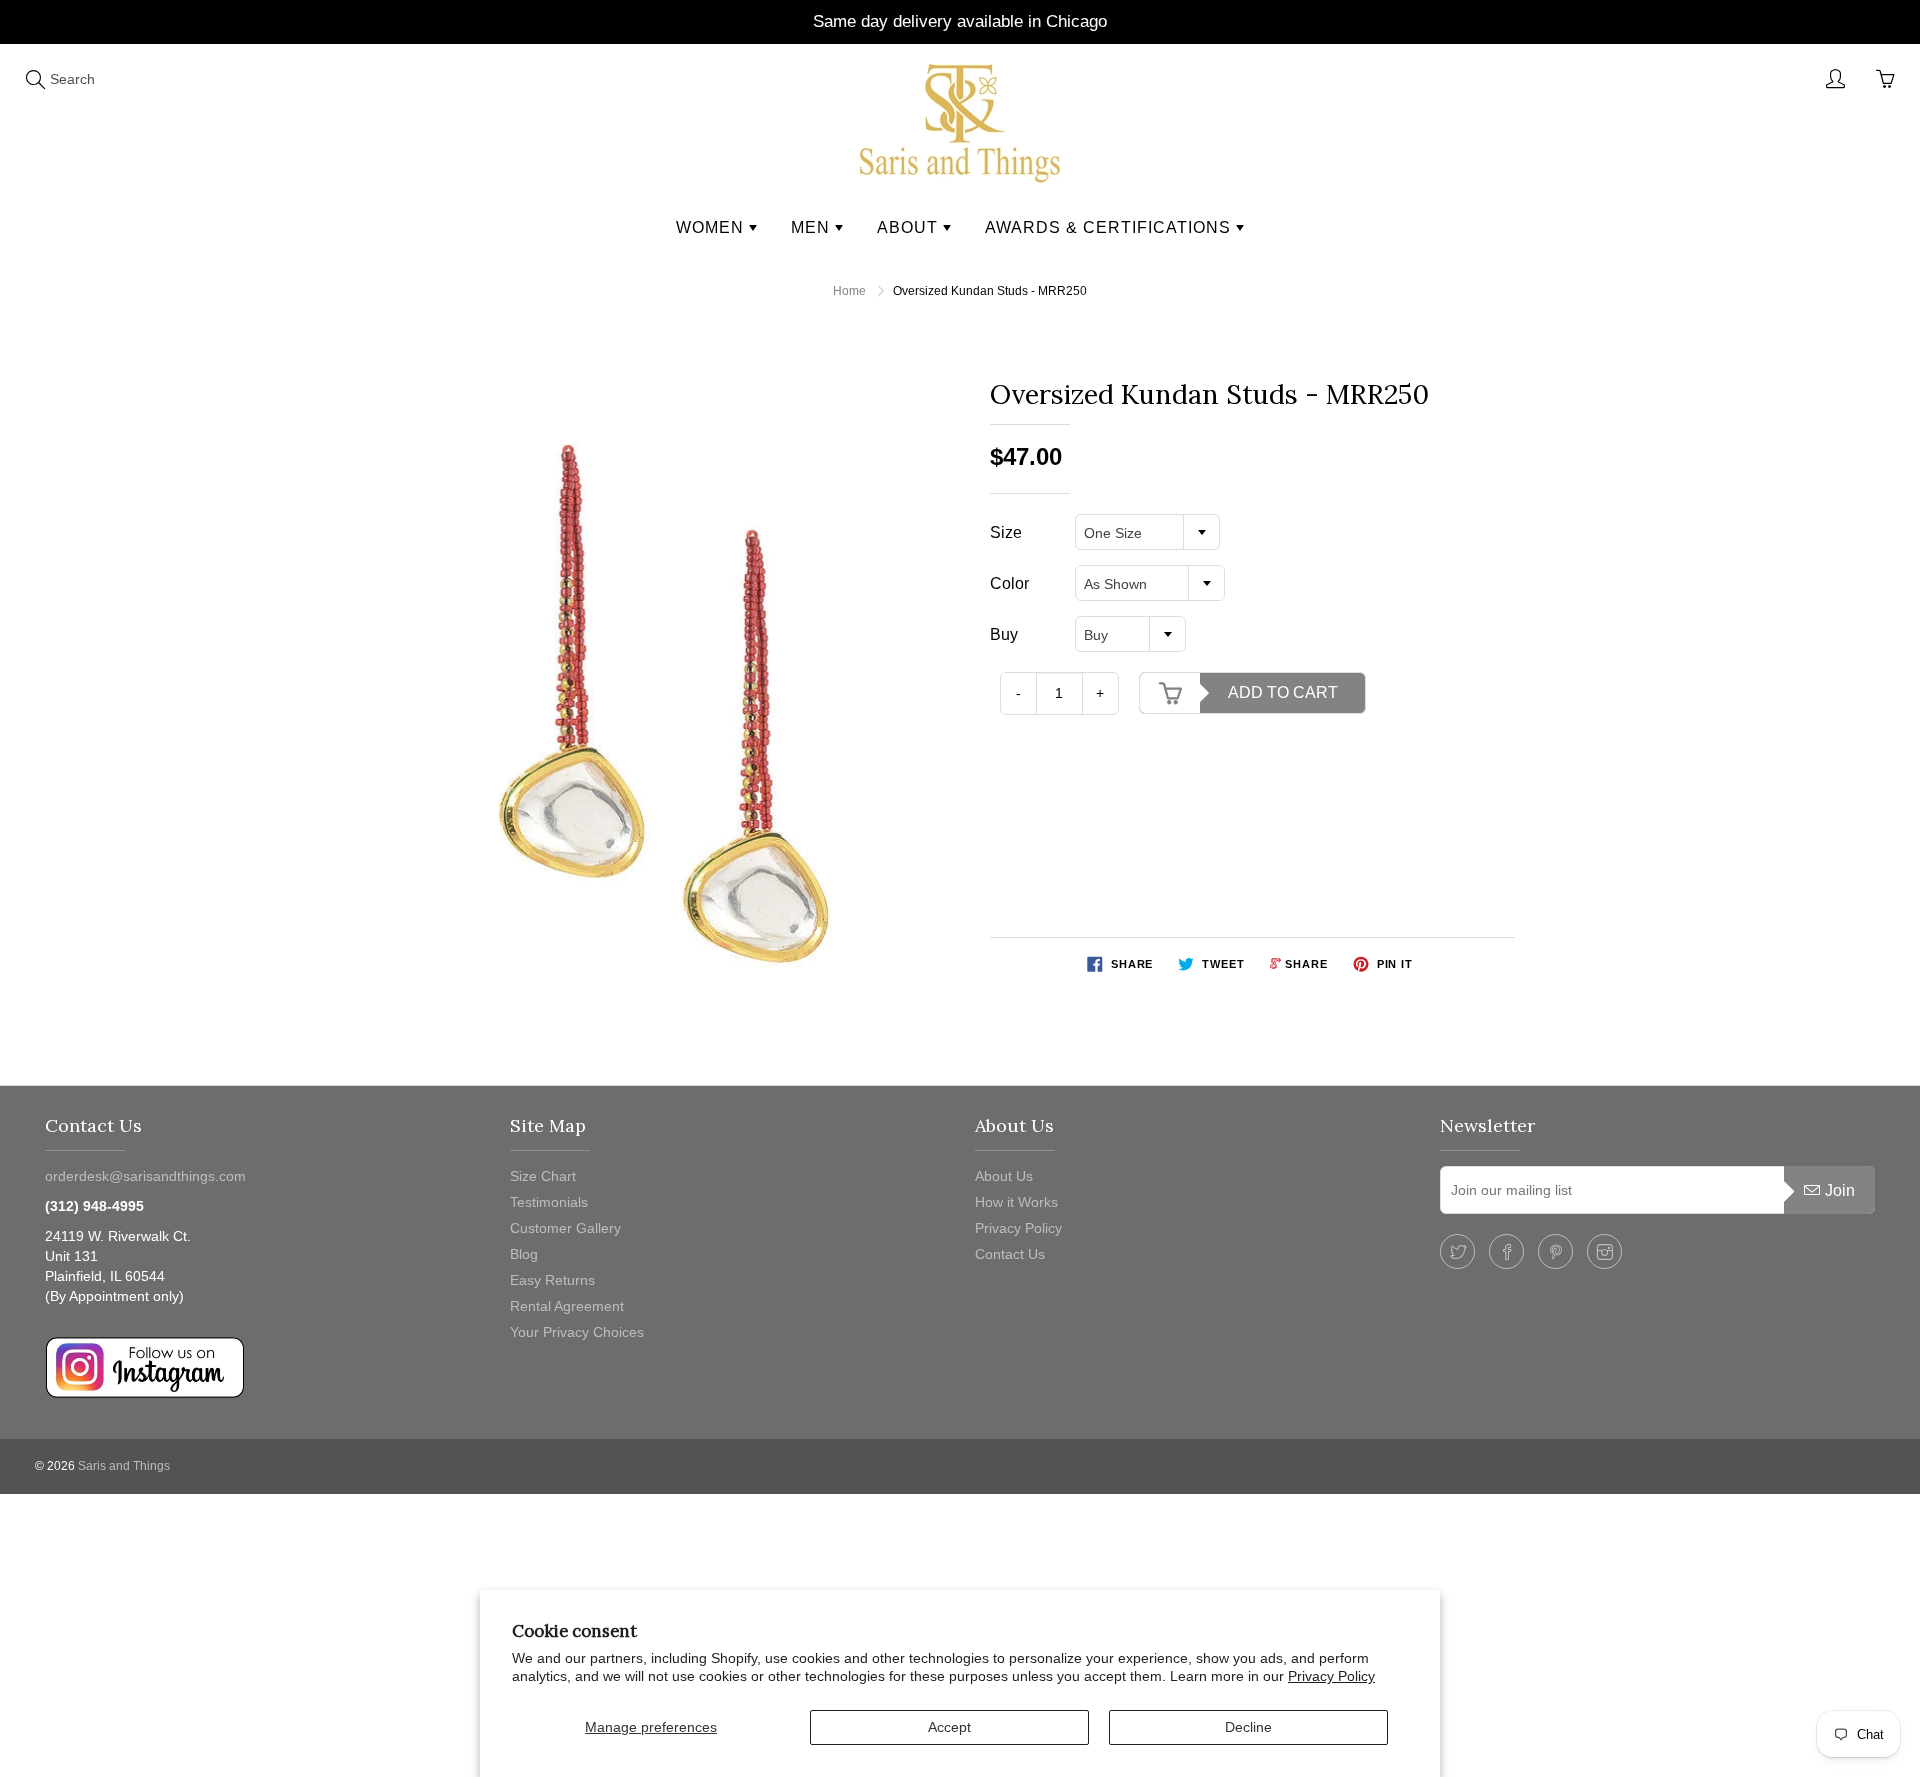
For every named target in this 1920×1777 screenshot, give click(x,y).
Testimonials (549, 1202)
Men (813, 227)
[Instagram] (1604, 1251)
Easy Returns (552, 1280)
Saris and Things (124, 1466)
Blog (524, 1254)
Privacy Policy (1331, 1676)
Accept (949, 1727)
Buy (1004, 634)
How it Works (1016, 1202)
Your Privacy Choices (577, 1332)
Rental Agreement (567, 1306)
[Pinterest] (1555, 1251)
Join (1840, 1190)
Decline (1248, 1727)
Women (712, 227)
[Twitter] (1457, 1251)
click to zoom (673, 708)
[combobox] (1147, 532)
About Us (1004, 1176)
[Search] (35, 79)
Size (1006, 532)
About (910, 227)
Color (1009, 583)
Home (849, 291)
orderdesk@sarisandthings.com (145, 1176)
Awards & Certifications (1110, 227)
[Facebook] (1506, 1251)
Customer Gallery (565, 1228)
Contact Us (1010, 1254)
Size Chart (543, 1176)
